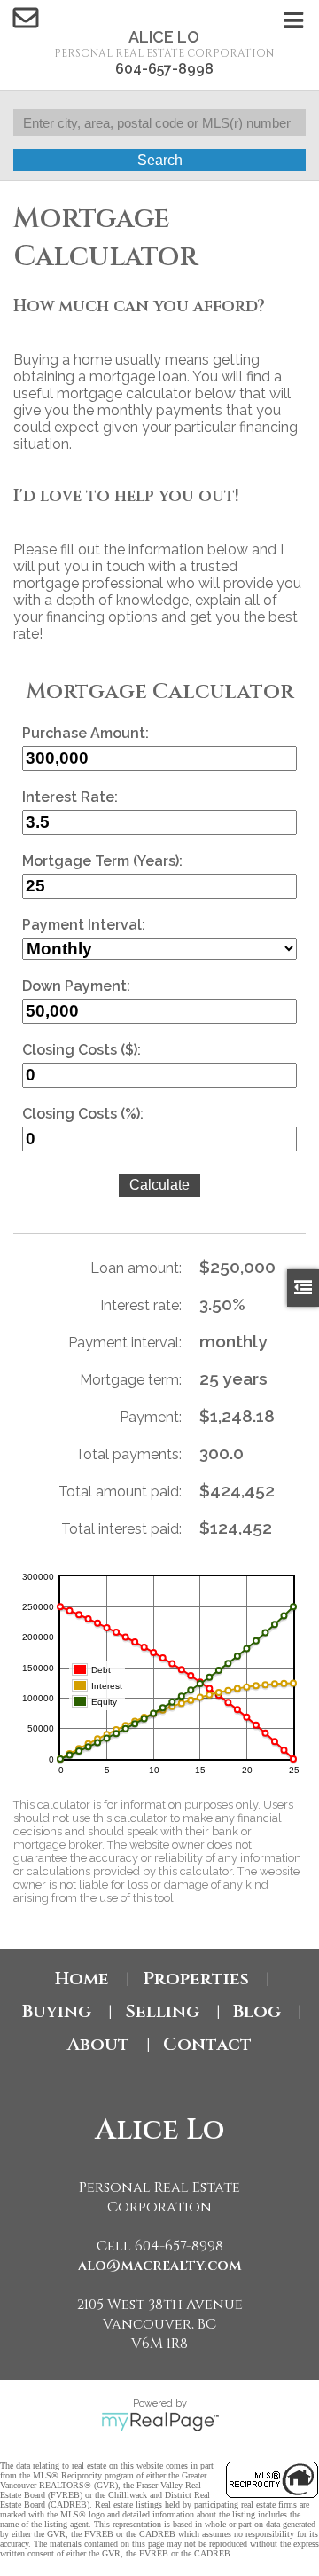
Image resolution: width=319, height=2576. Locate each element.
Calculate (159, 1185)
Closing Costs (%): (83, 1114)
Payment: (151, 1417)
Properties (196, 1979)
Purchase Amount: (86, 733)
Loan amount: (136, 1268)
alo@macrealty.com (160, 2266)
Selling (162, 2011)
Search (160, 160)
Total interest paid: (121, 1529)
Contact (207, 2044)
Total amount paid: (120, 1492)
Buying (57, 2011)
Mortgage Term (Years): (102, 861)
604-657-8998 (164, 69)
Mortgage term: (131, 1380)
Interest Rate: (70, 797)
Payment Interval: (84, 925)
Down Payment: (76, 986)
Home (82, 1979)
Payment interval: (125, 1343)
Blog (257, 2011)
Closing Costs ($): (82, 1050)
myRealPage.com (160, 2422)
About (98, 2044)
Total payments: (128, 1454)
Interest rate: (141, 1305)
